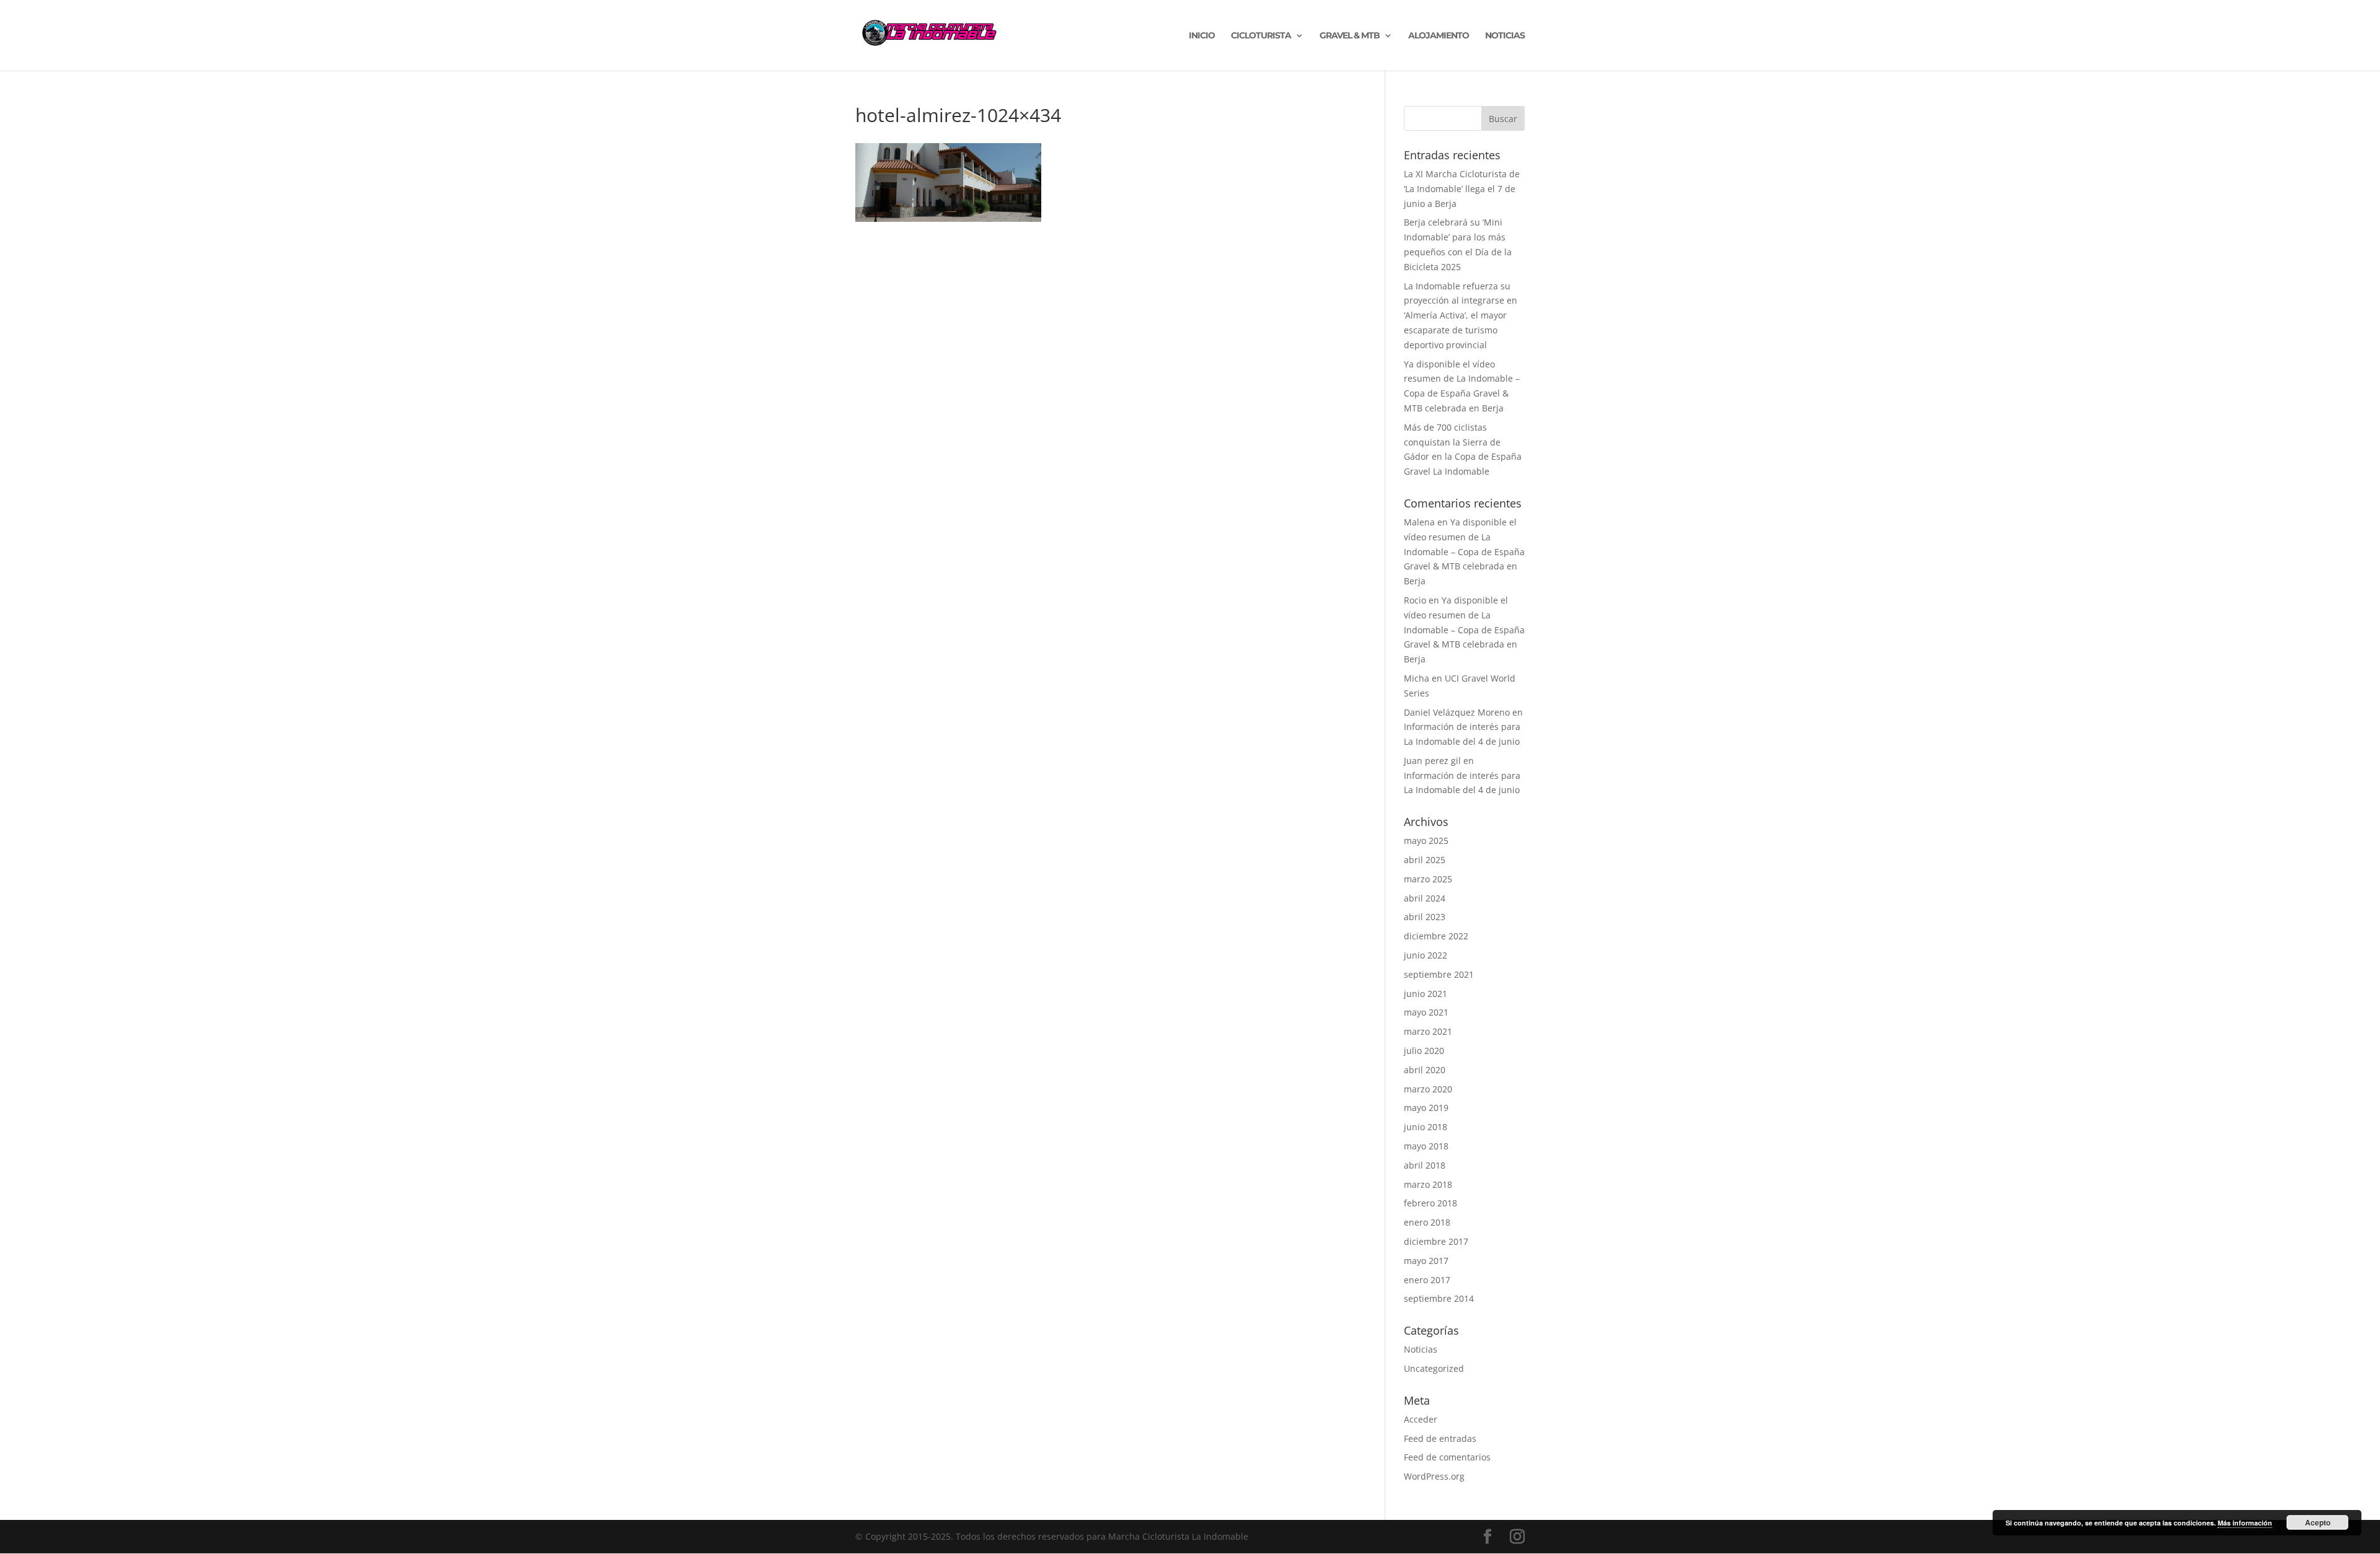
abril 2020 (1425, 1070)
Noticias (1421, 1349)
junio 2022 (1426, 955)
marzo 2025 (1428, 879)
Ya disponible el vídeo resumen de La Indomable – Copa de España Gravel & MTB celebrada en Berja (1464, 551)
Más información (2245, 1523)
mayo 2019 (1426, 1108)
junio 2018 (1426, 1127)
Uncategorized (1434, 1368)
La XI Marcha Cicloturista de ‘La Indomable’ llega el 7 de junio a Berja (1462, 189)
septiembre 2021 (1439, 974)
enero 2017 (1427, 1280)
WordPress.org (1434, 1476)
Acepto (2318, 1522)
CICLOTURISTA (1261, 36)
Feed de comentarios (1447, 1457)
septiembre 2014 (1439, 1298)
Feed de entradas (1440, 1438)
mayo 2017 (1426, 1261)
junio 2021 (1426, 994)
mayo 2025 (1426, 841)
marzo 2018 (1428, 1184)
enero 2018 (1427, 1222)
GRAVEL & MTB (1350, 36)
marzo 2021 (1428, 1031)
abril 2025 (1425, 860)
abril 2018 (1425, 1165)
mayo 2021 (1426, 1012)
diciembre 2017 (1436, 1241)
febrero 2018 (1430, 1203)
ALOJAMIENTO (1439, 36)
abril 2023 (1425, 917)
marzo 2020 (1428, 1089)
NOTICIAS (1505, 36)
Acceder (1421, 1419)
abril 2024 (1425, 898)
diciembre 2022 (1436, 936)
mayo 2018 (1426, 1146)
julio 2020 (1424, 1051)
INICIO (1202, 36)
